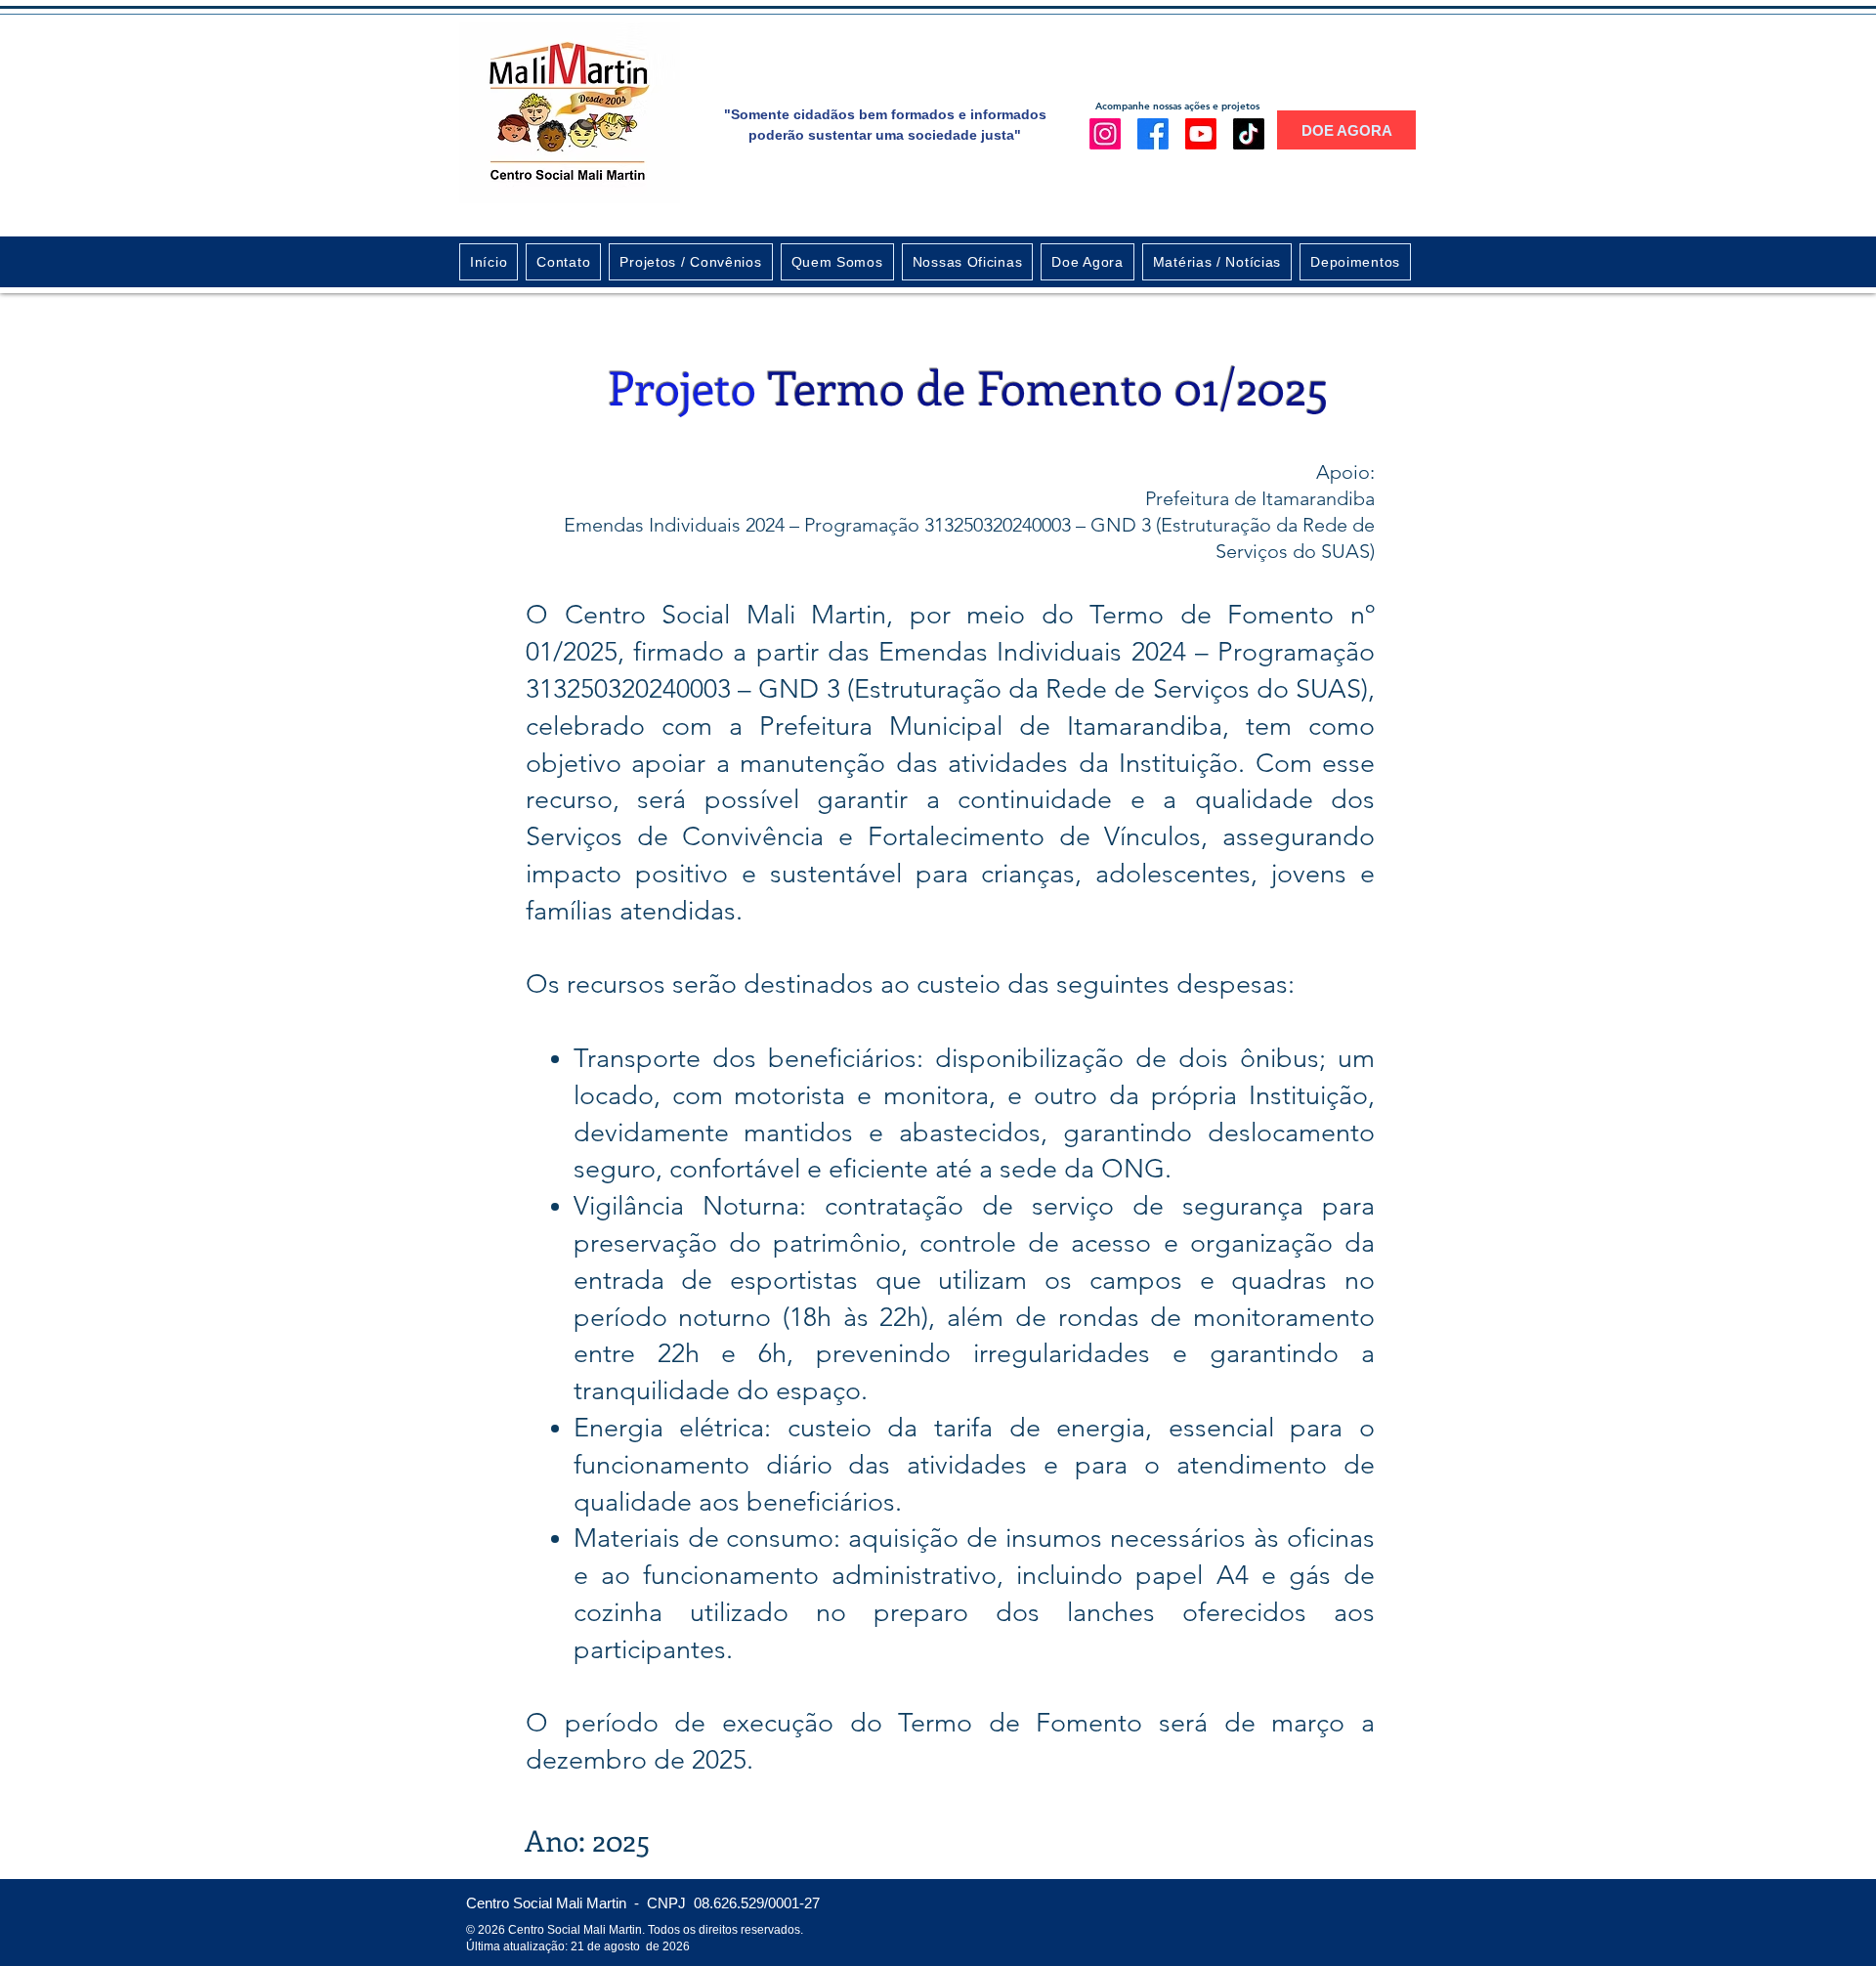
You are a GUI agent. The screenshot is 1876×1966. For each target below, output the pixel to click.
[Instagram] (1105, 134)
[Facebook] (1153, 134)
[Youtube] (1201, 134)
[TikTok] (1249, 134)
